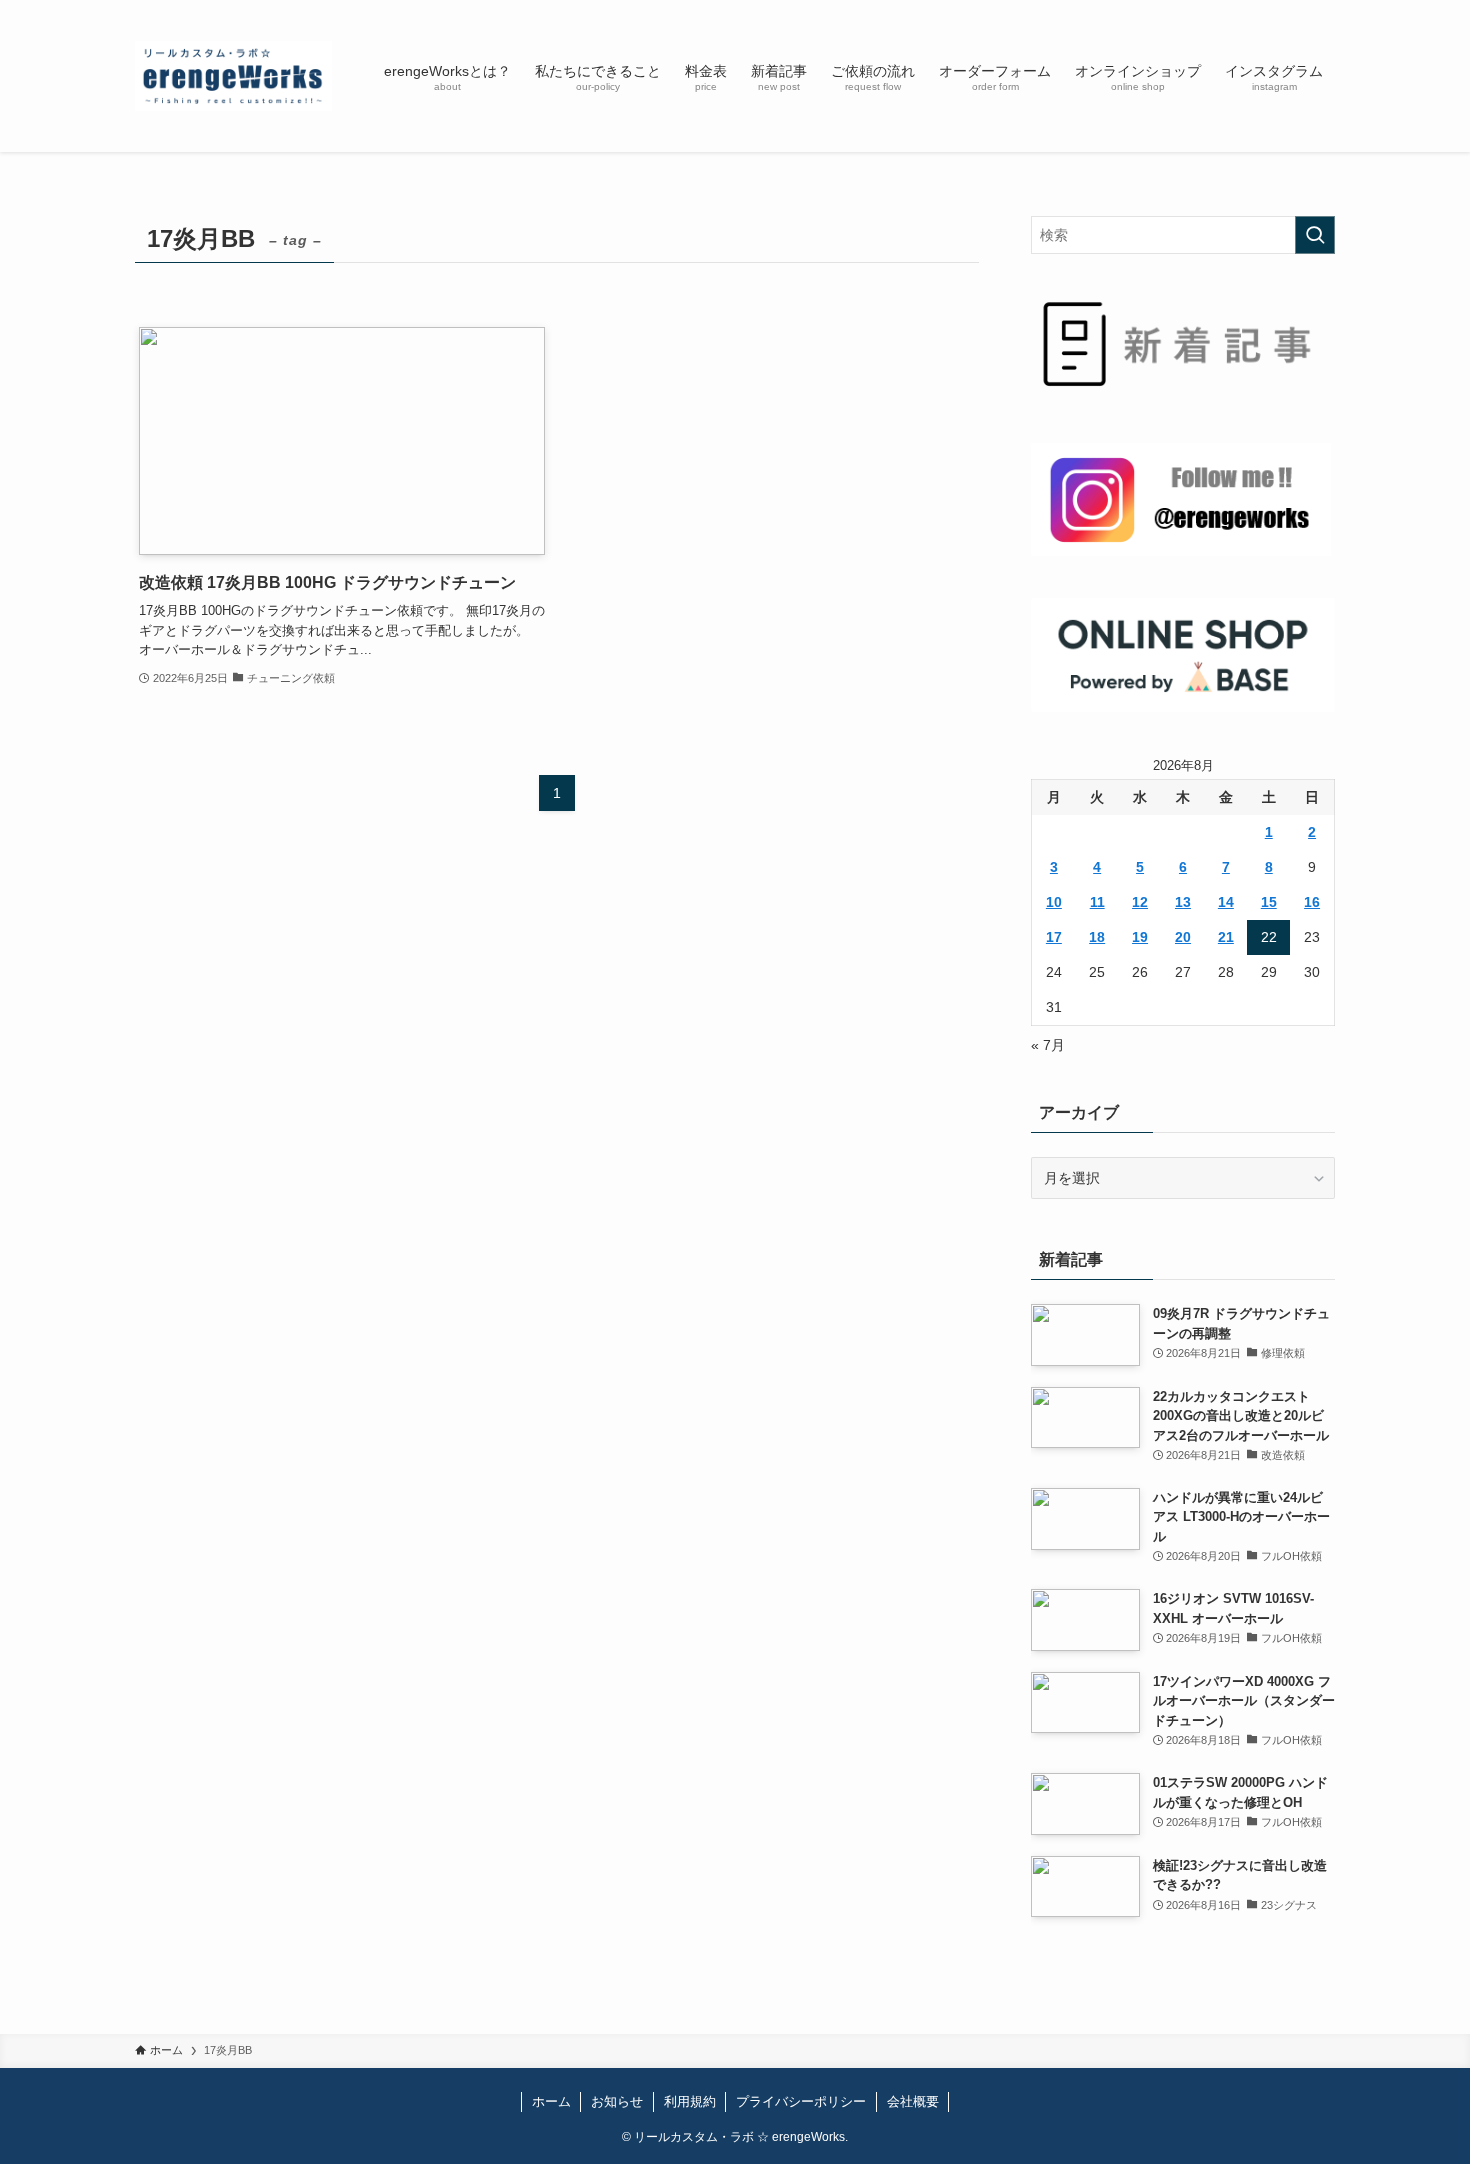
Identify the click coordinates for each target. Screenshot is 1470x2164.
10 (1054, 902)
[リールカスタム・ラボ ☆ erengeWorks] (233, 76)
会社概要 (913, 2101)
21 (1226, 937)
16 (1312, 902)
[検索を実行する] (1315, 235)
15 (1269, 902)
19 (1140, 937)
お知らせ (617, 2101)
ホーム (551, 2101)
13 (1183, 902)
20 (1183, 937)
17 (1054, 937)
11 (1097, 902)
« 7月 (1048, 1045)
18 (1097, 937)
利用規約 (690, 2101)
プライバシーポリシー (801, 2101)
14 (1226, 902)
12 (1140, 902)
